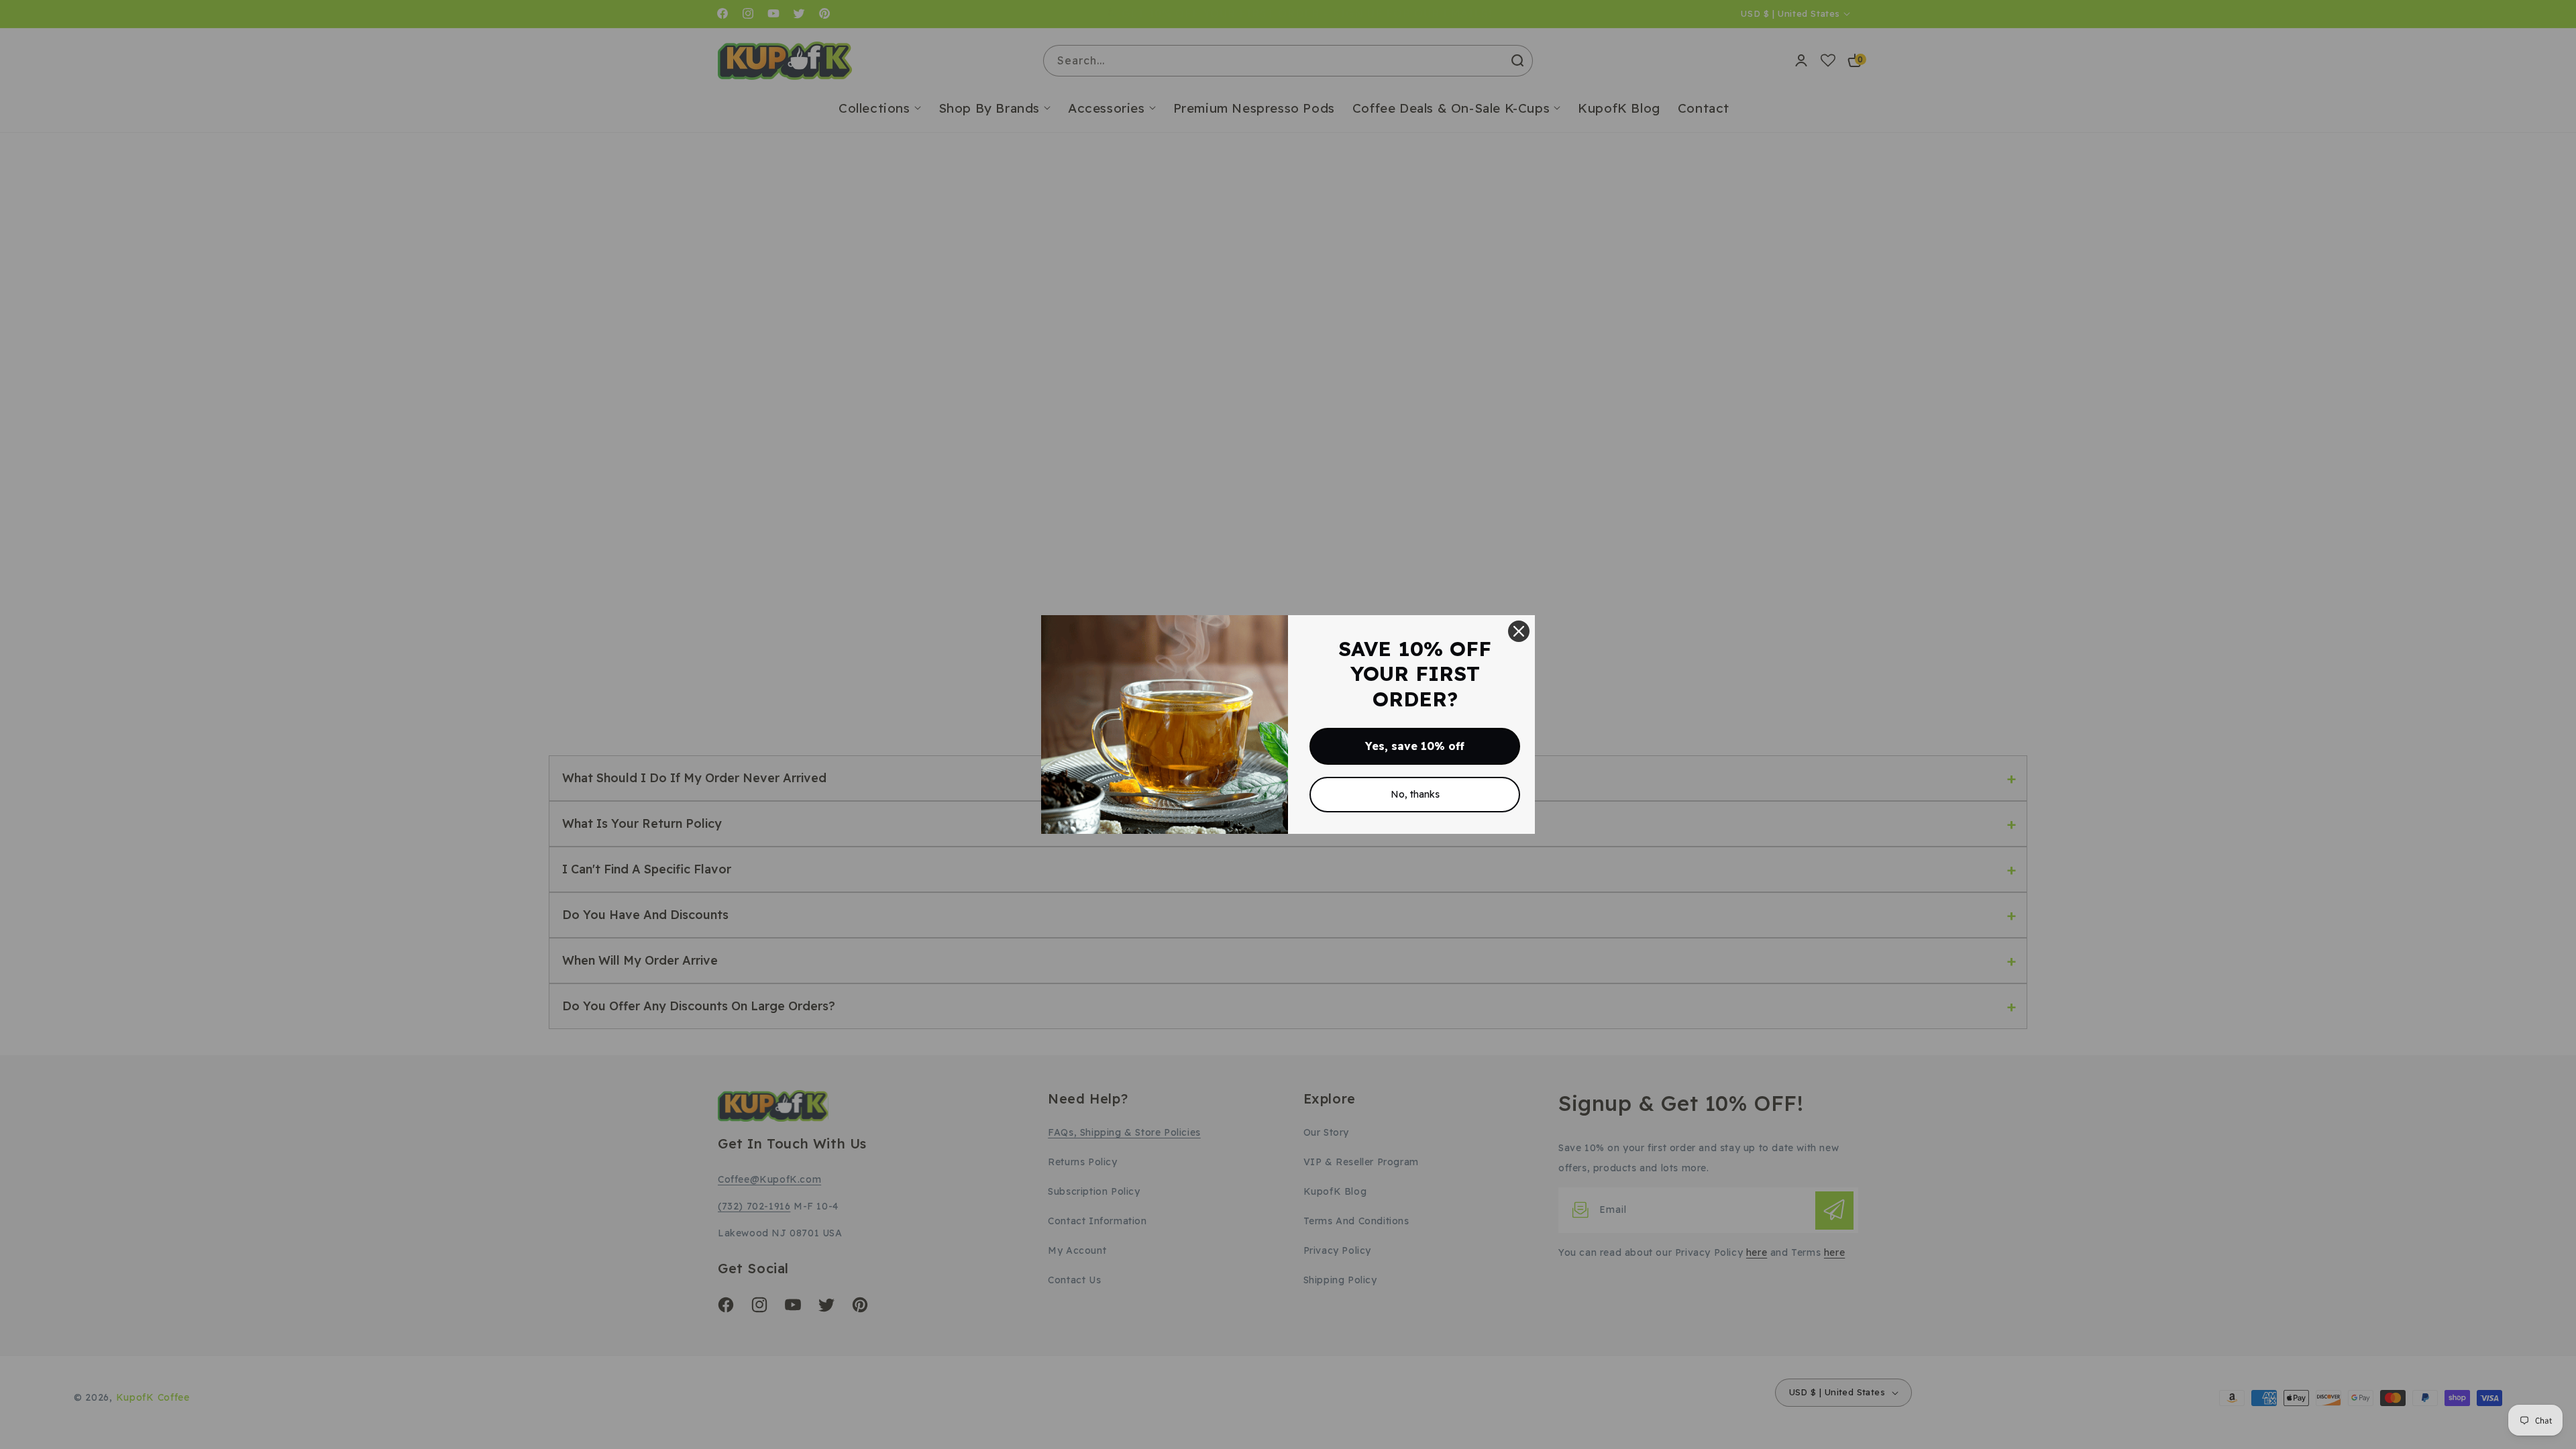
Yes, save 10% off (1415, 746)
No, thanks (1415, 794)
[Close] (1519, 631)
